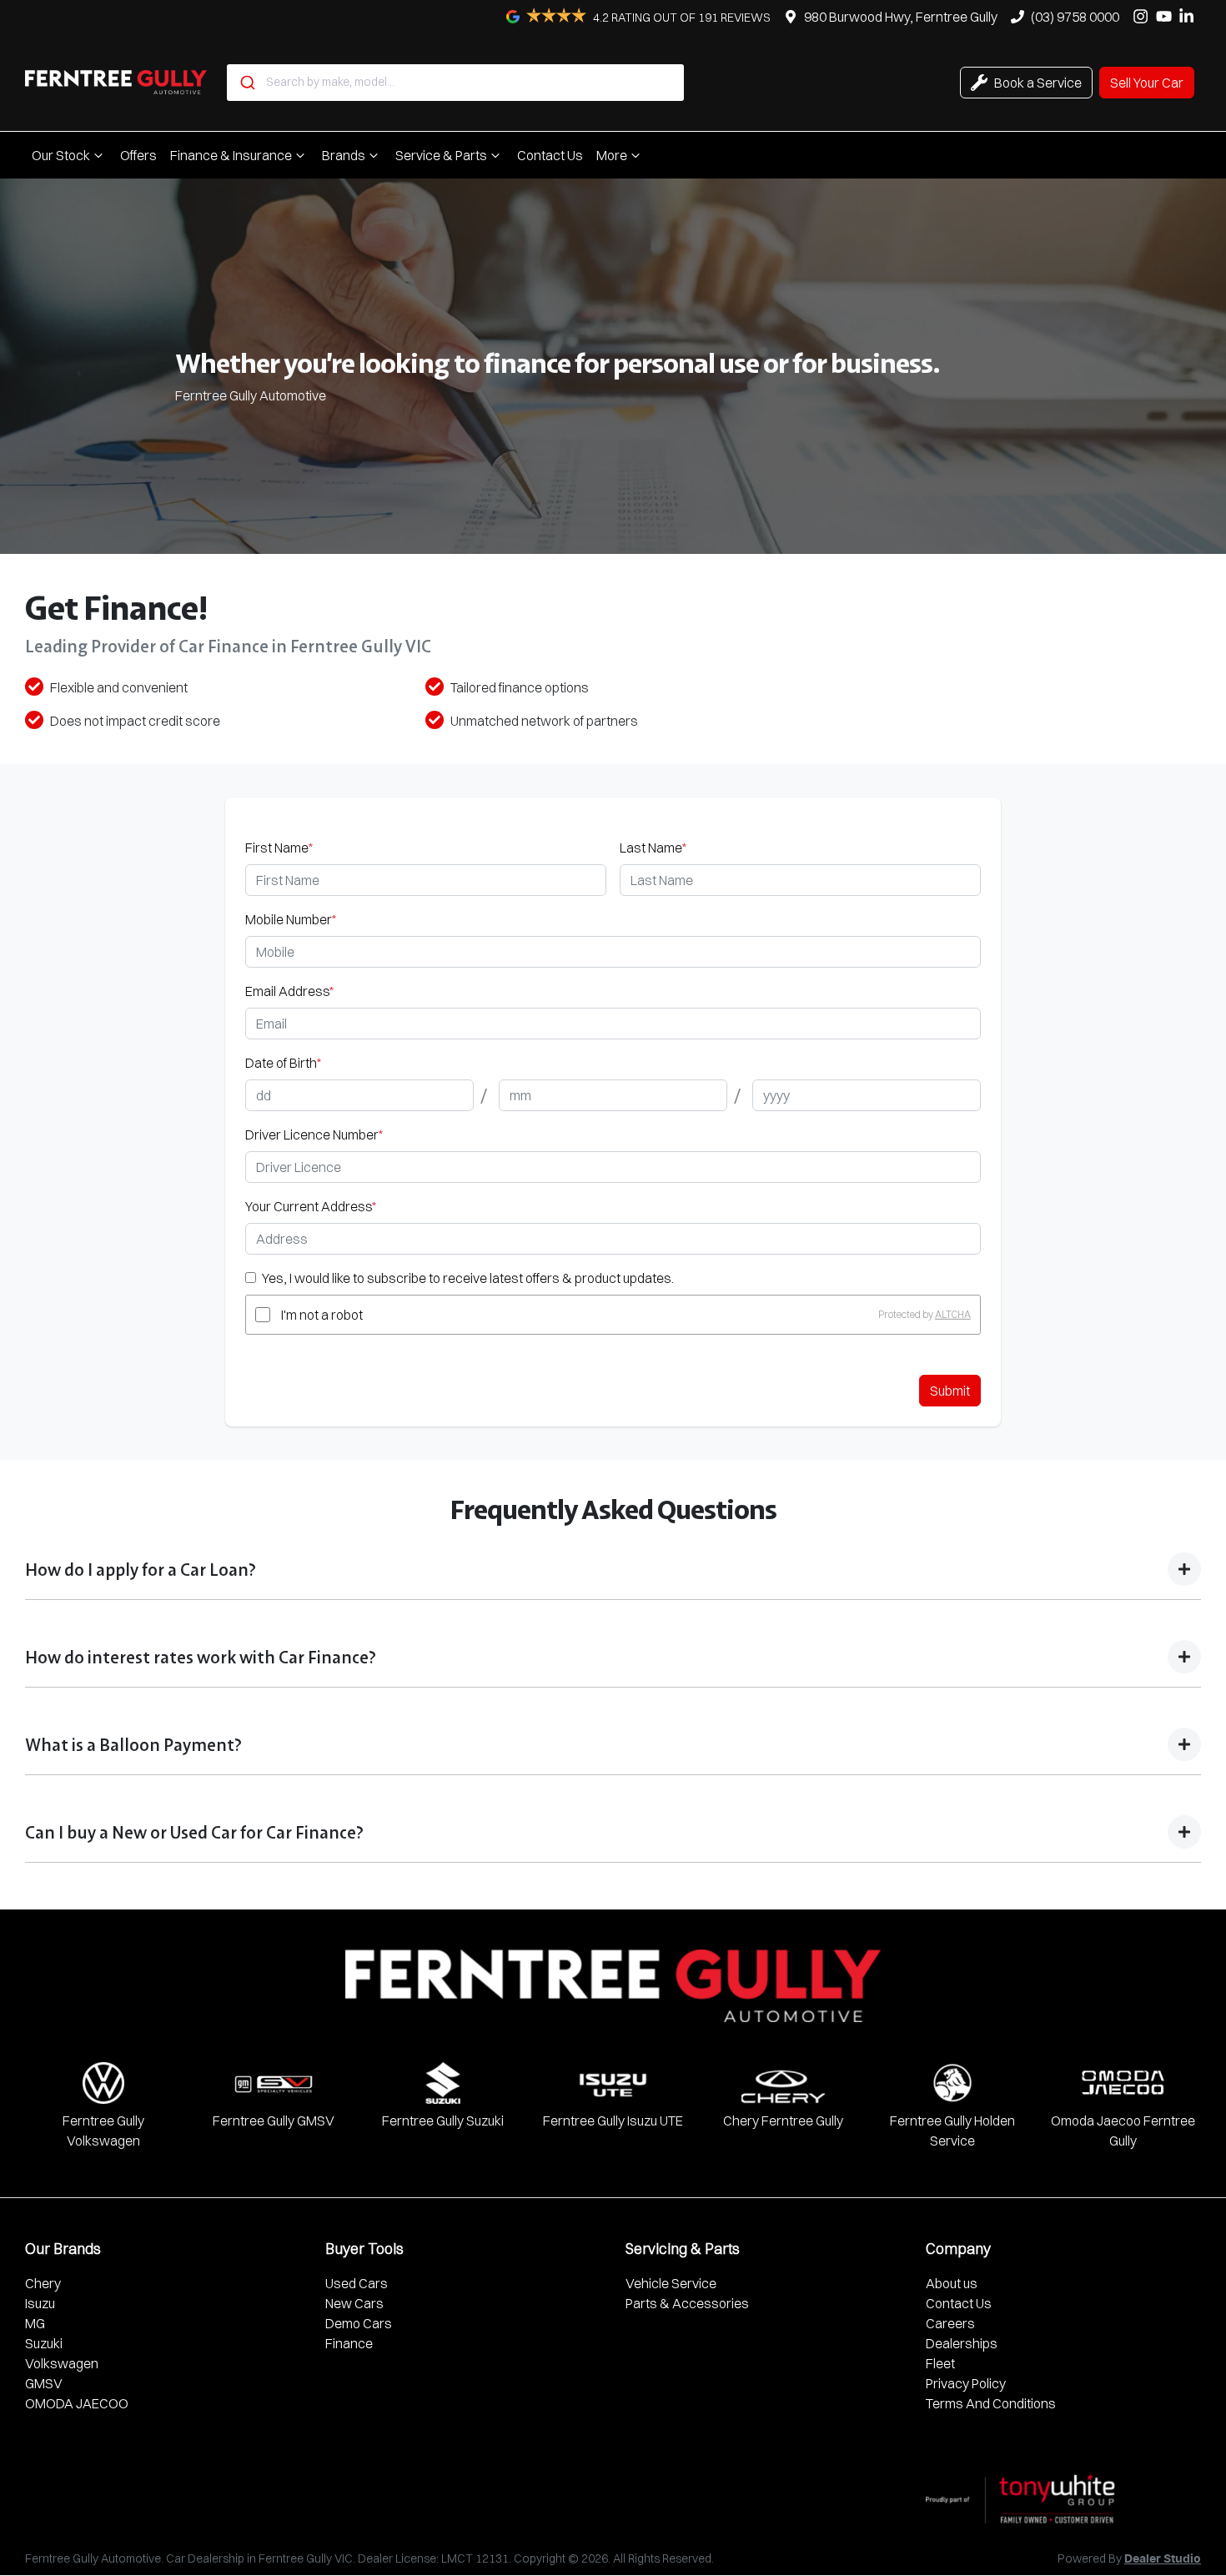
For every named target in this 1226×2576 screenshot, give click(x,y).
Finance (349, 2343)
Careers (950, 2323)
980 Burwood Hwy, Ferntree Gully (901, 17)
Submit (950, 1391)
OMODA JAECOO (77, 2403)
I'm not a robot (322, 1315)
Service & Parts (441, 155)
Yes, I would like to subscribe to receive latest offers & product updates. (468, 1278)
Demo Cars (359, 2323)
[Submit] (246, 83)
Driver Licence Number (314, 1135)
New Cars (354, 2303)
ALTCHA (953, 1314)
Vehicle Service (671, 2283)
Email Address (289, 991)
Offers (138, 155)
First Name (279, 848)
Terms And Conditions (991, 2403)
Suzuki (44, 2343)
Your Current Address (311, 1206)
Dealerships (962, 2343)
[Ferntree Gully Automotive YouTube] (1167, 16)
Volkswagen (62, 2363)
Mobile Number (291, 919)
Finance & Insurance (231, 155)
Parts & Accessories (687, 2303)
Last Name (653, 848)
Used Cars (357, 2283)
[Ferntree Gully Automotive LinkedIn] (1190, 16)
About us (952, 2283)
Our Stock (61, 155)
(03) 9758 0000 (1075, 17)
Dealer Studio (1163, 2559)
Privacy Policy (966, 2383)
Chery (43, 2283)
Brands (344, 155)
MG (35, 2323)
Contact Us (550, 155)
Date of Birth (283, 1063)
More (612, 155)
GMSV (44, 2383)
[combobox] (455, 83)
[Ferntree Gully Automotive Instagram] (1144, 16)
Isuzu (40, 2303)
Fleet (940, 2363)
